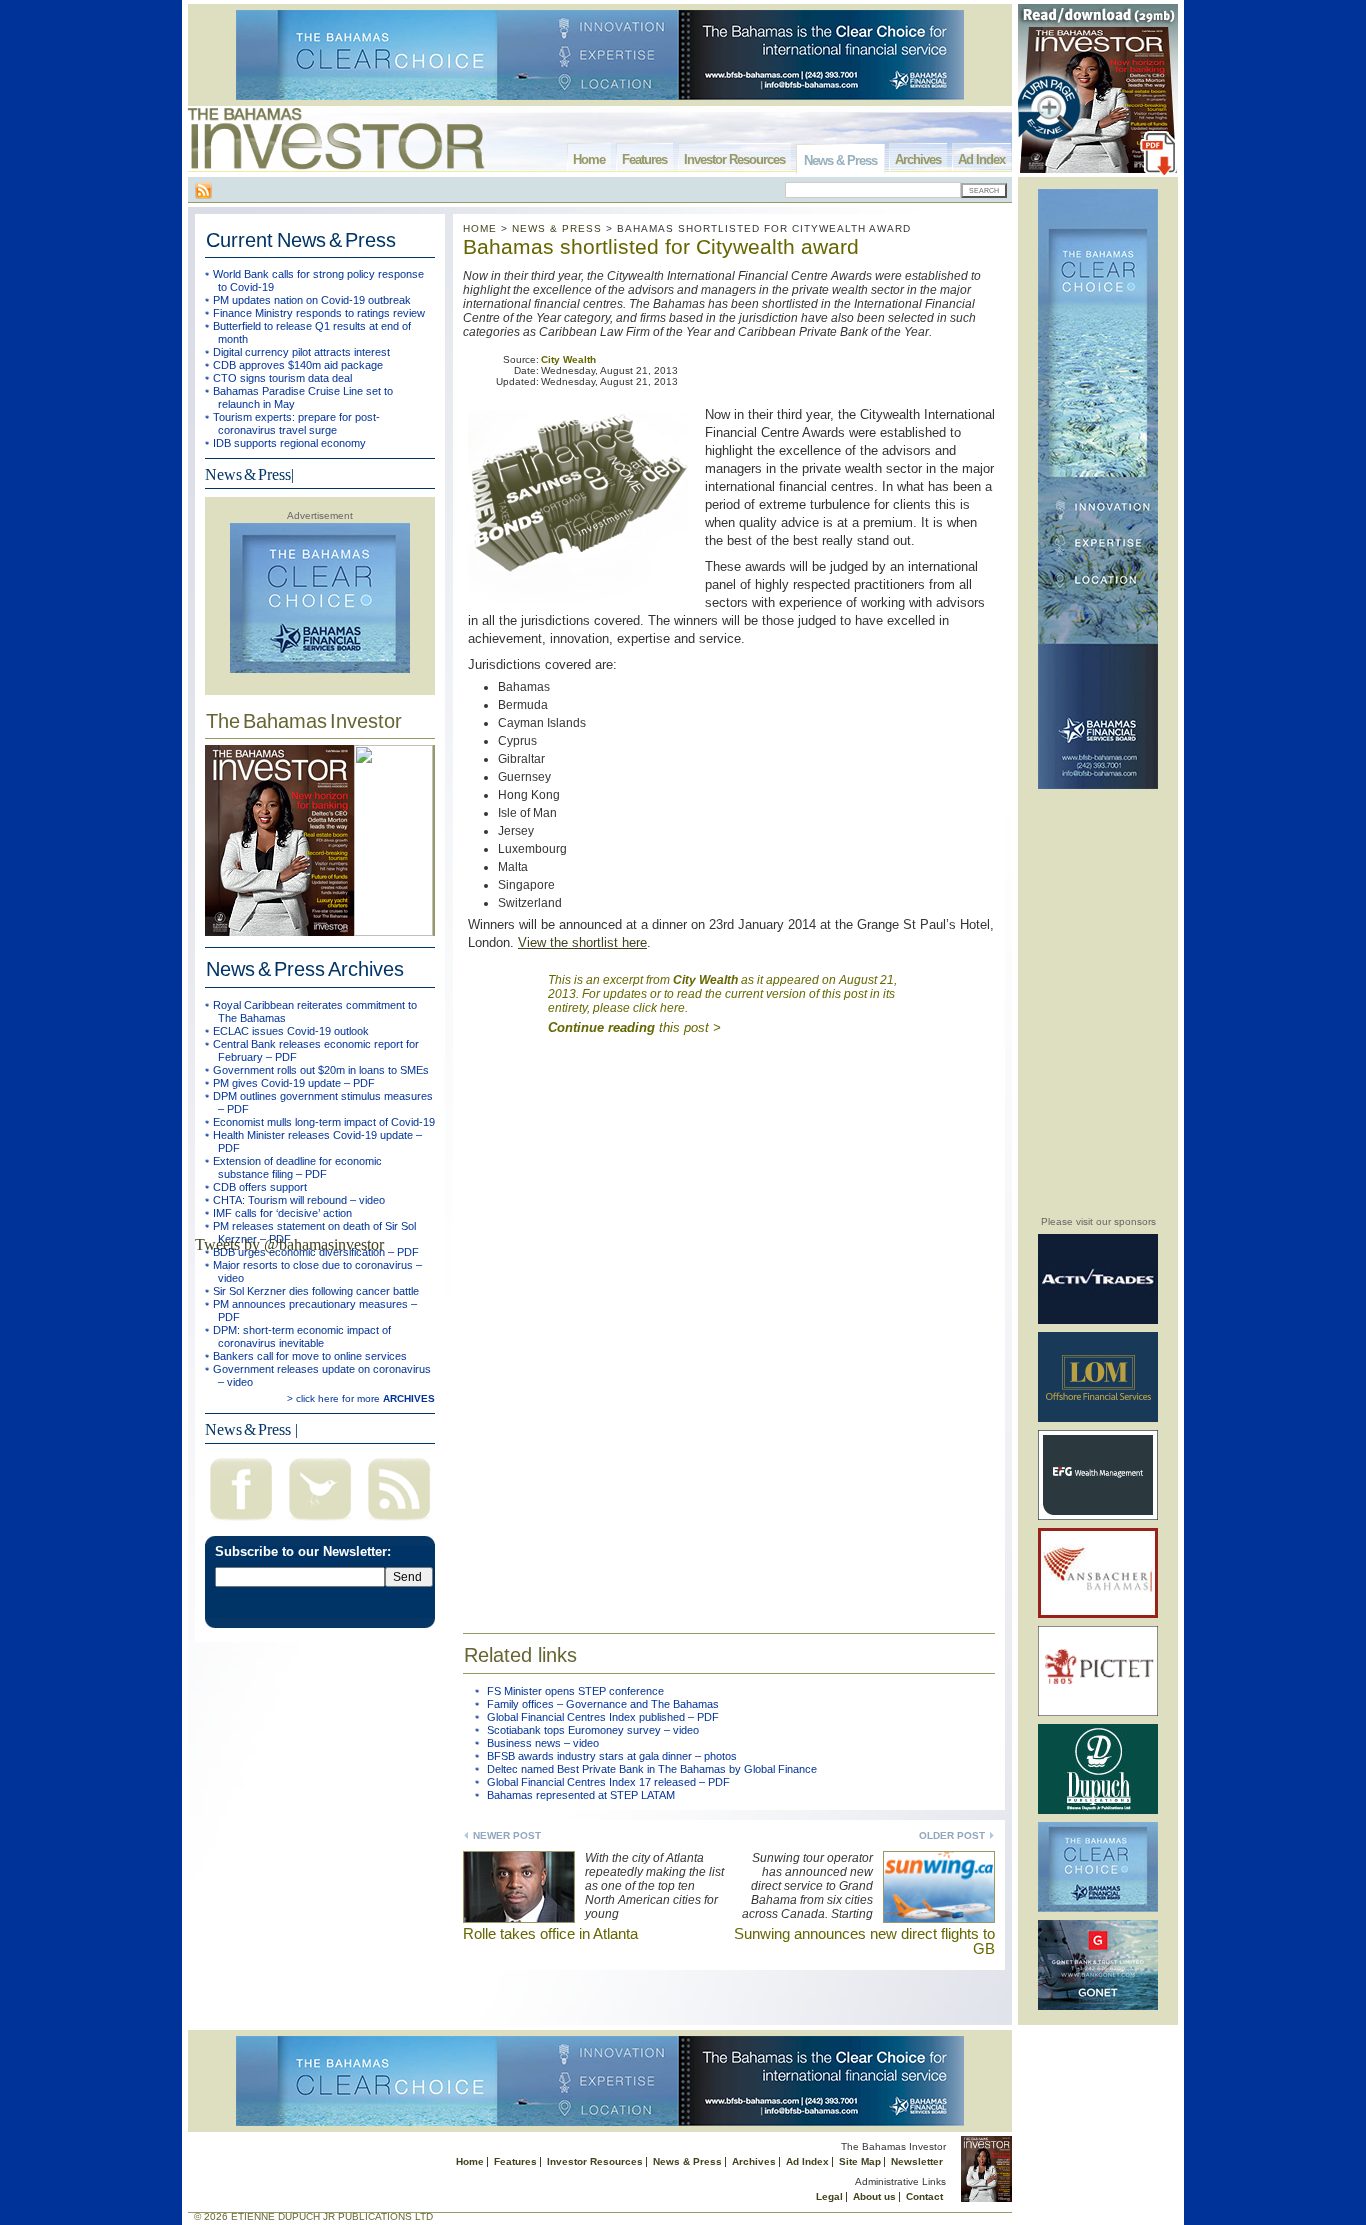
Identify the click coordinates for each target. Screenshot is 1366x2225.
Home (589, 159)
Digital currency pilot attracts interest (301, 352)
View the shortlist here (582, 942)
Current (301, 240)
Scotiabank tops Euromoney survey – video (593, 1730)
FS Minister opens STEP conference (575, 1691)
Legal (829, 2196)
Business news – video (543, 1743)
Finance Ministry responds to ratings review (319, 313)
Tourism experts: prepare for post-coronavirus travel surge (296, 423)
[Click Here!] (1098, 1320)
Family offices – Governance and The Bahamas (603, 1704)
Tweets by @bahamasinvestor (289, 1244)
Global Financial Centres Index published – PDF (603, 1717)
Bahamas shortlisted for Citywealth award (661, 246)
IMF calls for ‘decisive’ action (282, 1213)
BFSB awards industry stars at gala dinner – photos (612, 1756)
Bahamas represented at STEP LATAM (581, 1795)
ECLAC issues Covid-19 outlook (291, 1031)
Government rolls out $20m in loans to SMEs (321, 1070)
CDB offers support (260, 1187)
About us (874, 2196)
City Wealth (568, 359)
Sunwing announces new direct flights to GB (864, 1941)
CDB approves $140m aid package (298, 365)
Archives (918, 159)
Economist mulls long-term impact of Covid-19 (324, 1122)
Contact (924, 2196)
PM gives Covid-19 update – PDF (294, 1083)
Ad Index (981, 159)
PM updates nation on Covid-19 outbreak (312, 300)
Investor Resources (734, 159)
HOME (480, 228)
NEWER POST (507, 1835)
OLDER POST (952, 1835)
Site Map (860, 2161)
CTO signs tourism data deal (282, 378)
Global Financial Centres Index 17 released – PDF (608, 1782)
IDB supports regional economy (289, 443)
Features (644, 159)
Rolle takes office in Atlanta (550, 1933)
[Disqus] (729, 1326)
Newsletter (917, 2161)
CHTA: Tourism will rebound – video (299, 1200)
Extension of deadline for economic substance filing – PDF (297, 1167)
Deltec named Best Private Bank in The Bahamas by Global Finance (652, 1769)
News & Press (840, 160)
